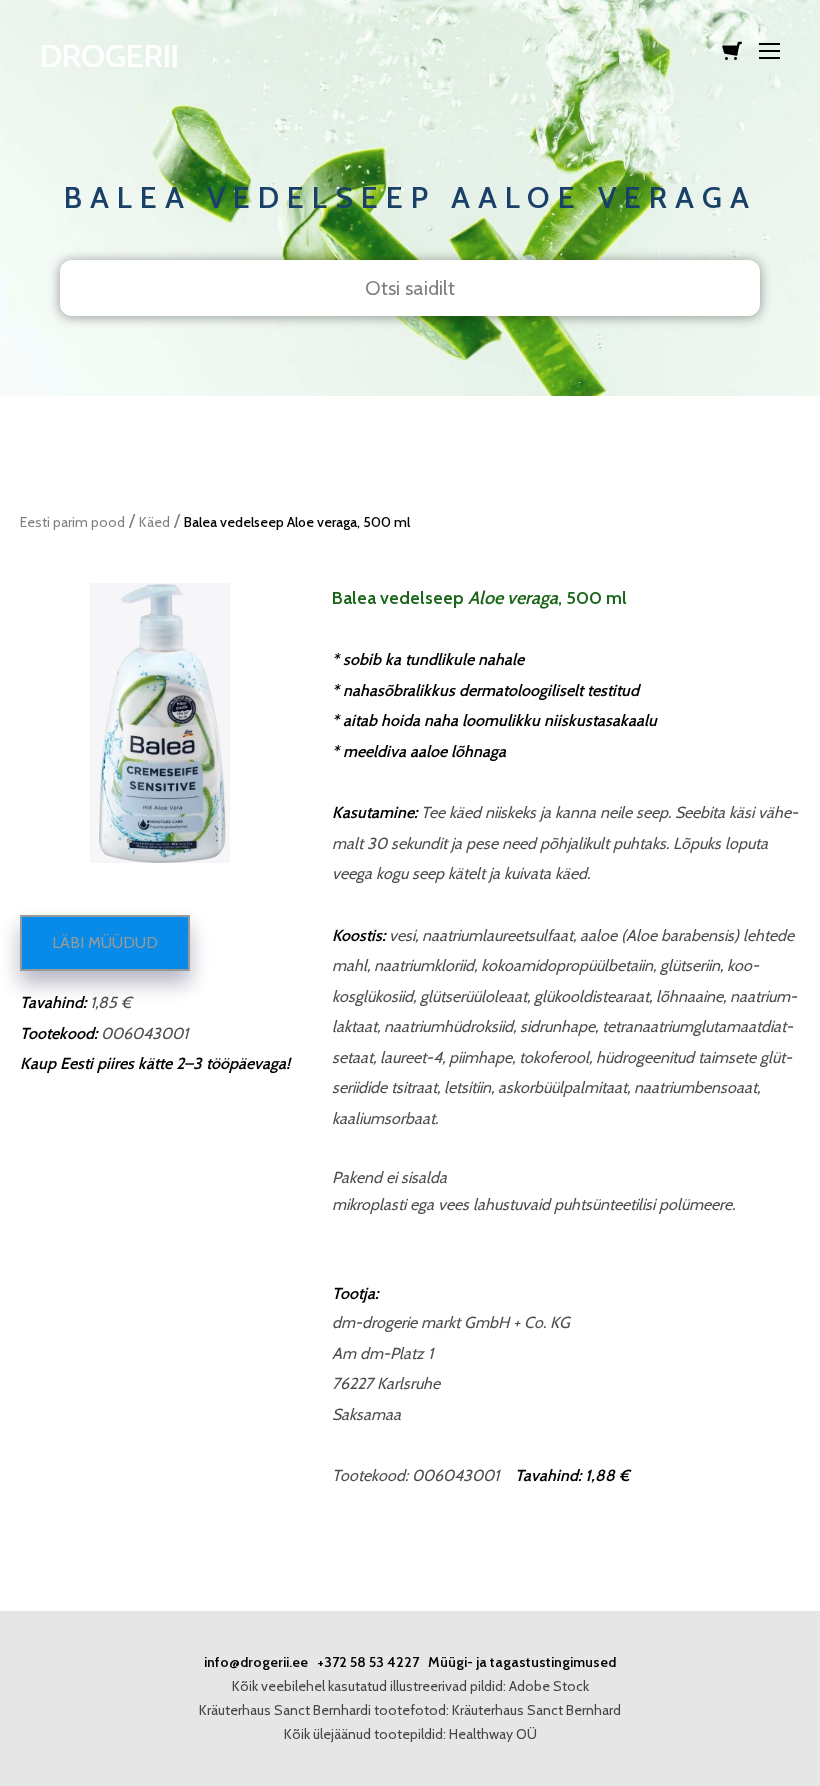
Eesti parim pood (72, 522)
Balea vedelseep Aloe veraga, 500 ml (297, 522)
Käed (154, 522)
